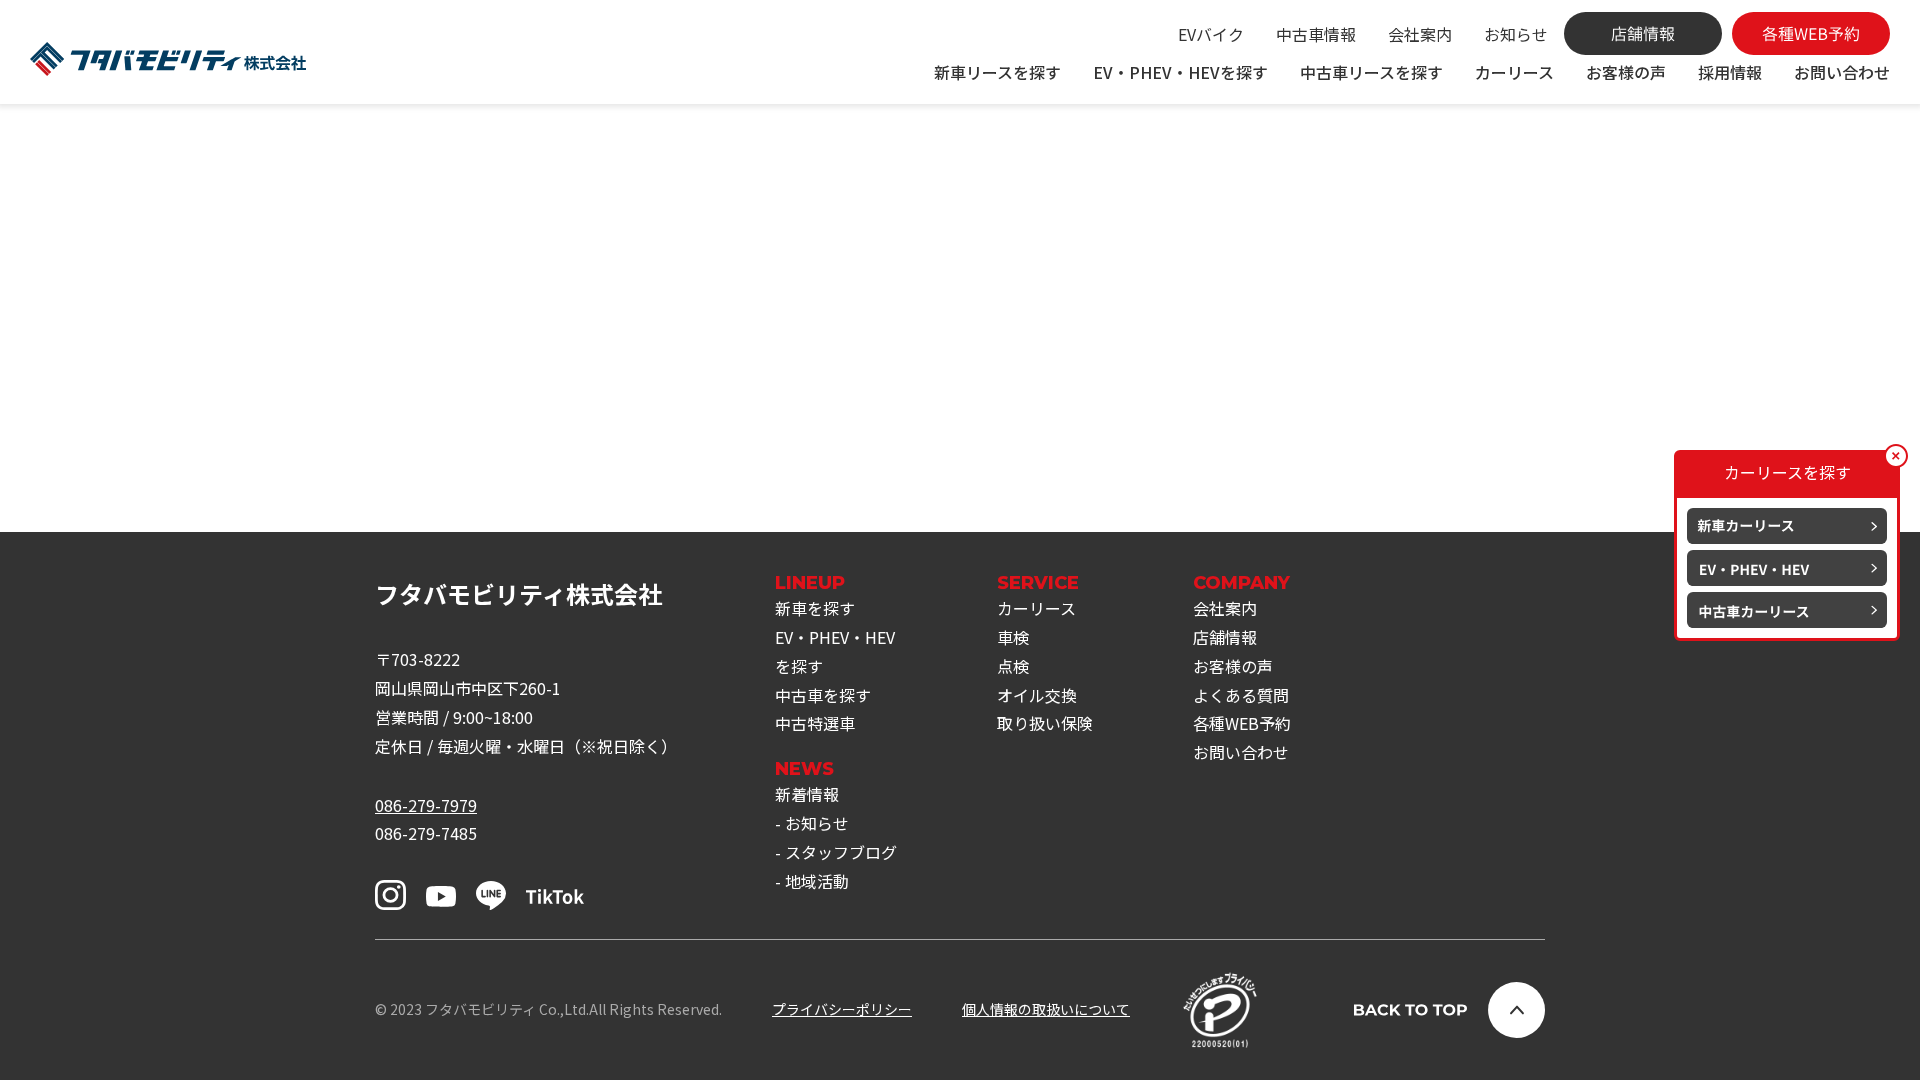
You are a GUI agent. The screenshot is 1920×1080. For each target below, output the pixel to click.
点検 (1013, 666)
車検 (1013, 637)
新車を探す (815, 608)
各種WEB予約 (1242, 723)
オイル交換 (1037, 695)
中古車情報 (1316, 34)
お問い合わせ (1842, 72)
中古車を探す (823, 695)
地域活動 (817, 881)
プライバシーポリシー (842, 1009)
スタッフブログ (841, 852)
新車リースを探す (997, 72)
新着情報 (807, 794)
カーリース (1514, 72)
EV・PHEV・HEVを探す (1180, 72)
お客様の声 (1626, 72)
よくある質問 (1241, 695)
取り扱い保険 (1045, 723)
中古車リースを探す (1371, 72)
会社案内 (1420, 34)
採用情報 (1730, 72)
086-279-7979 (426, 805)
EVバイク (1211, 34)
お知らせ (1516, 34)
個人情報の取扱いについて (1046, 1009)
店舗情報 (1225, 637)
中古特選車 (815, 723)
